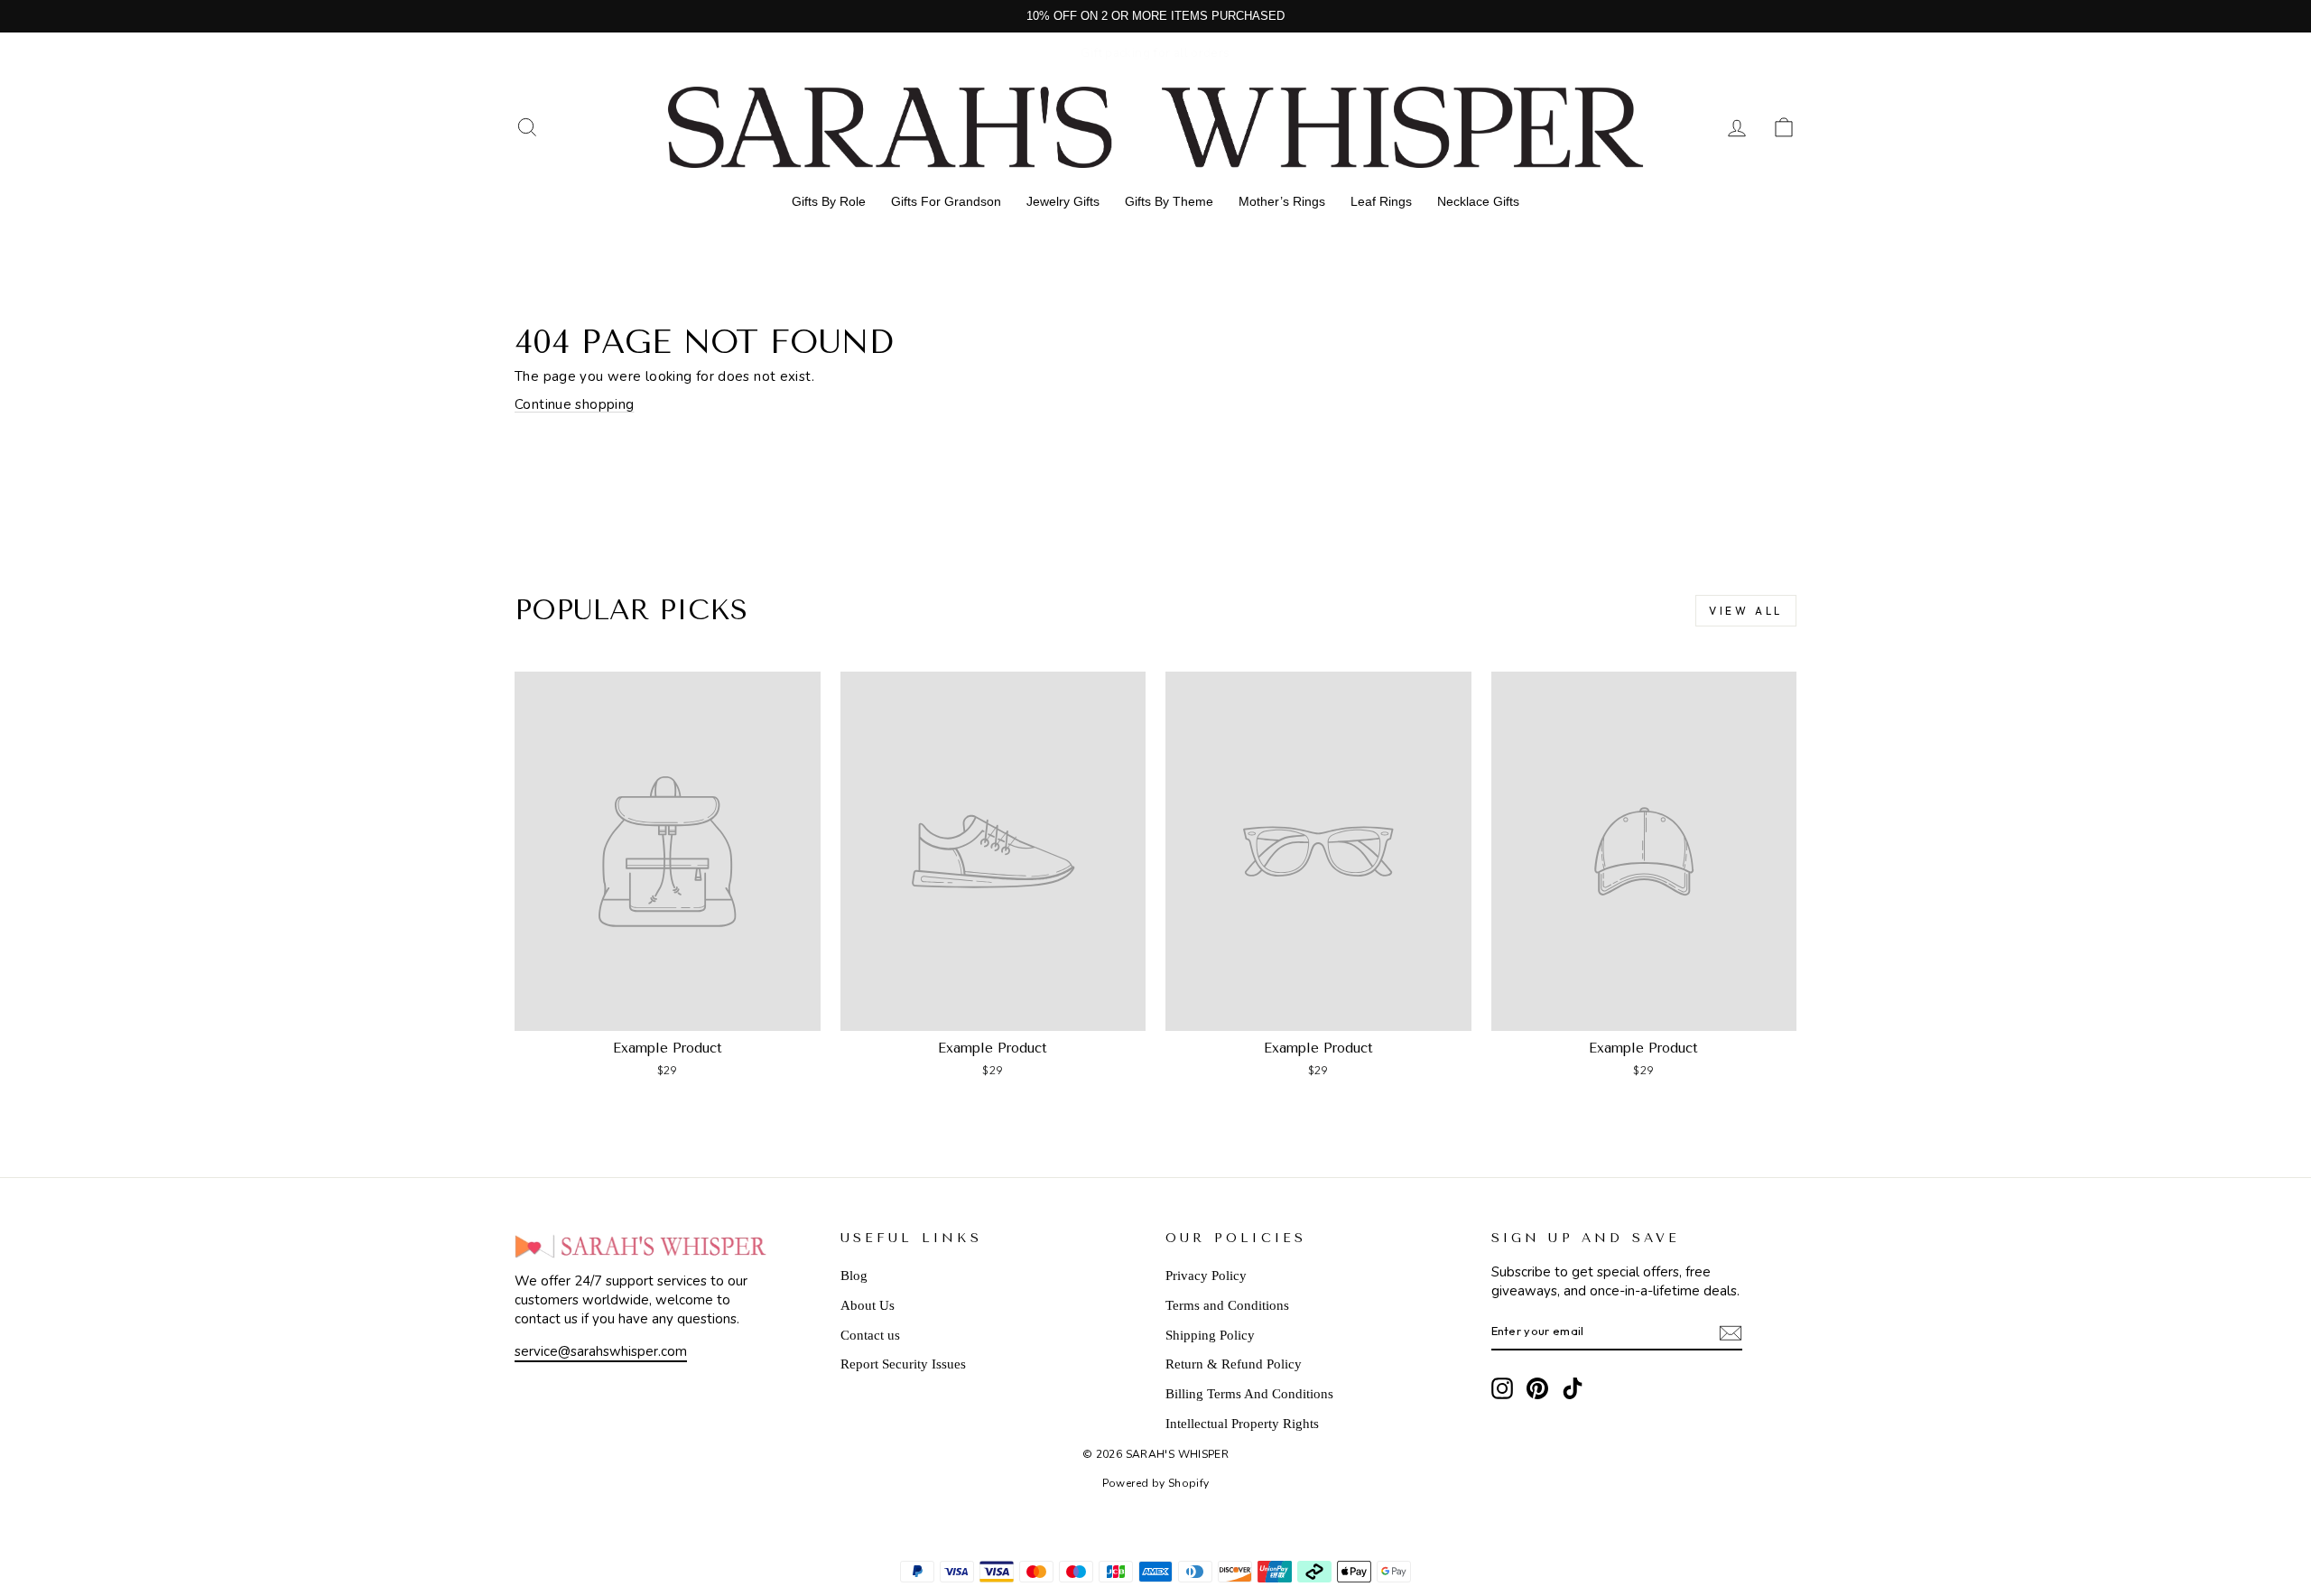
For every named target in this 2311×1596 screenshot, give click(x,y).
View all (1746, 611)
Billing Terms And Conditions (1249, 1394)
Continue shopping (574, 404)
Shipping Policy (1210, 1335)
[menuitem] (829, 201)
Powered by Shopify (1156, 1483)
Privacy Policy (1206, 1276)
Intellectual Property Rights (1242, 1424)
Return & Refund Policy (1234, 1364)
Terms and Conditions (1227, 1305)
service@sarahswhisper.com (601, 1351)
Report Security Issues (903, 1364)
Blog (854, 1276)
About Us (868, 1305)
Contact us (870, 1335)
